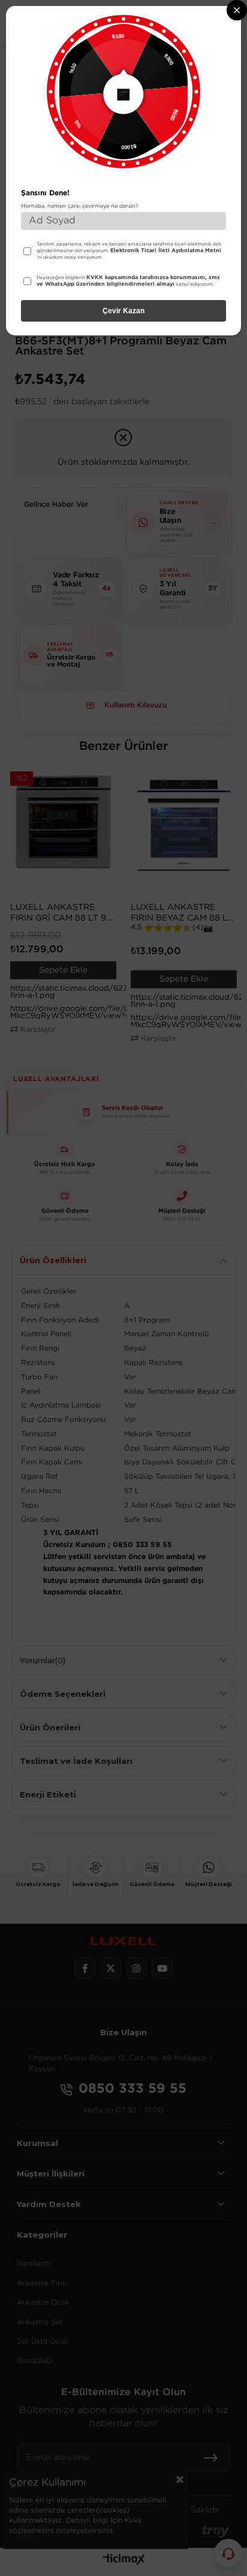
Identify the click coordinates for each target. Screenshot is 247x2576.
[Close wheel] (237, 10)
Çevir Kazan (123, 311)
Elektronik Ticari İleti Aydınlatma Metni (166, 250)
